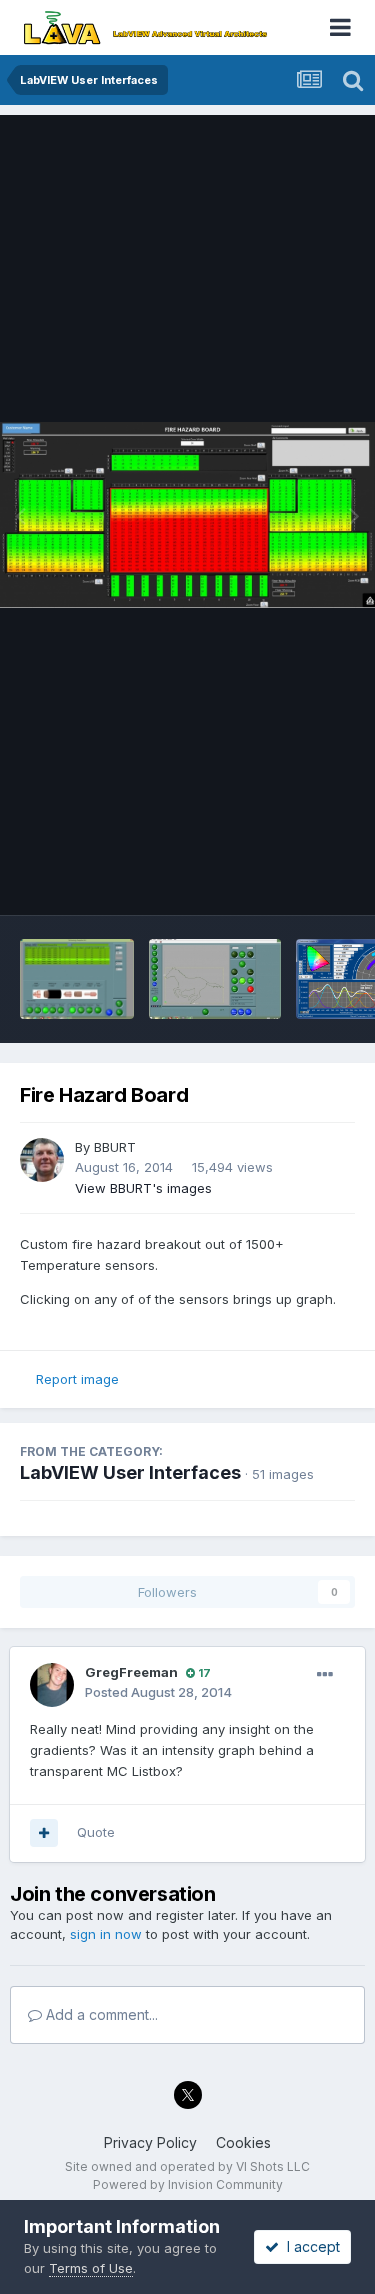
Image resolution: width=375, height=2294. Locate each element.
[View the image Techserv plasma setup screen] (77, 979)
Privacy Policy (150, 2142)
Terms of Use (91, 2268)
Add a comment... (100, 2014)
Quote (96, 1832)
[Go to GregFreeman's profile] (52, 1685)
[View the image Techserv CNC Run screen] (215, 979)
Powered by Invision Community (188, 2184)
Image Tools (292, 879)
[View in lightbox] (187, 515)
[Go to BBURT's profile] (42, 1160)
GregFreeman (131, 1672)
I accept (309, 2246)
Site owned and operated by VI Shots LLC (187, 2166)
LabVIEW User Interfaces (130, 1472)
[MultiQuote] (44, 1833)
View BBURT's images (143, 1188)
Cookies (243, 2142)
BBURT (115, 1147)
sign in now (106, 1934)
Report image (77, 1379)
